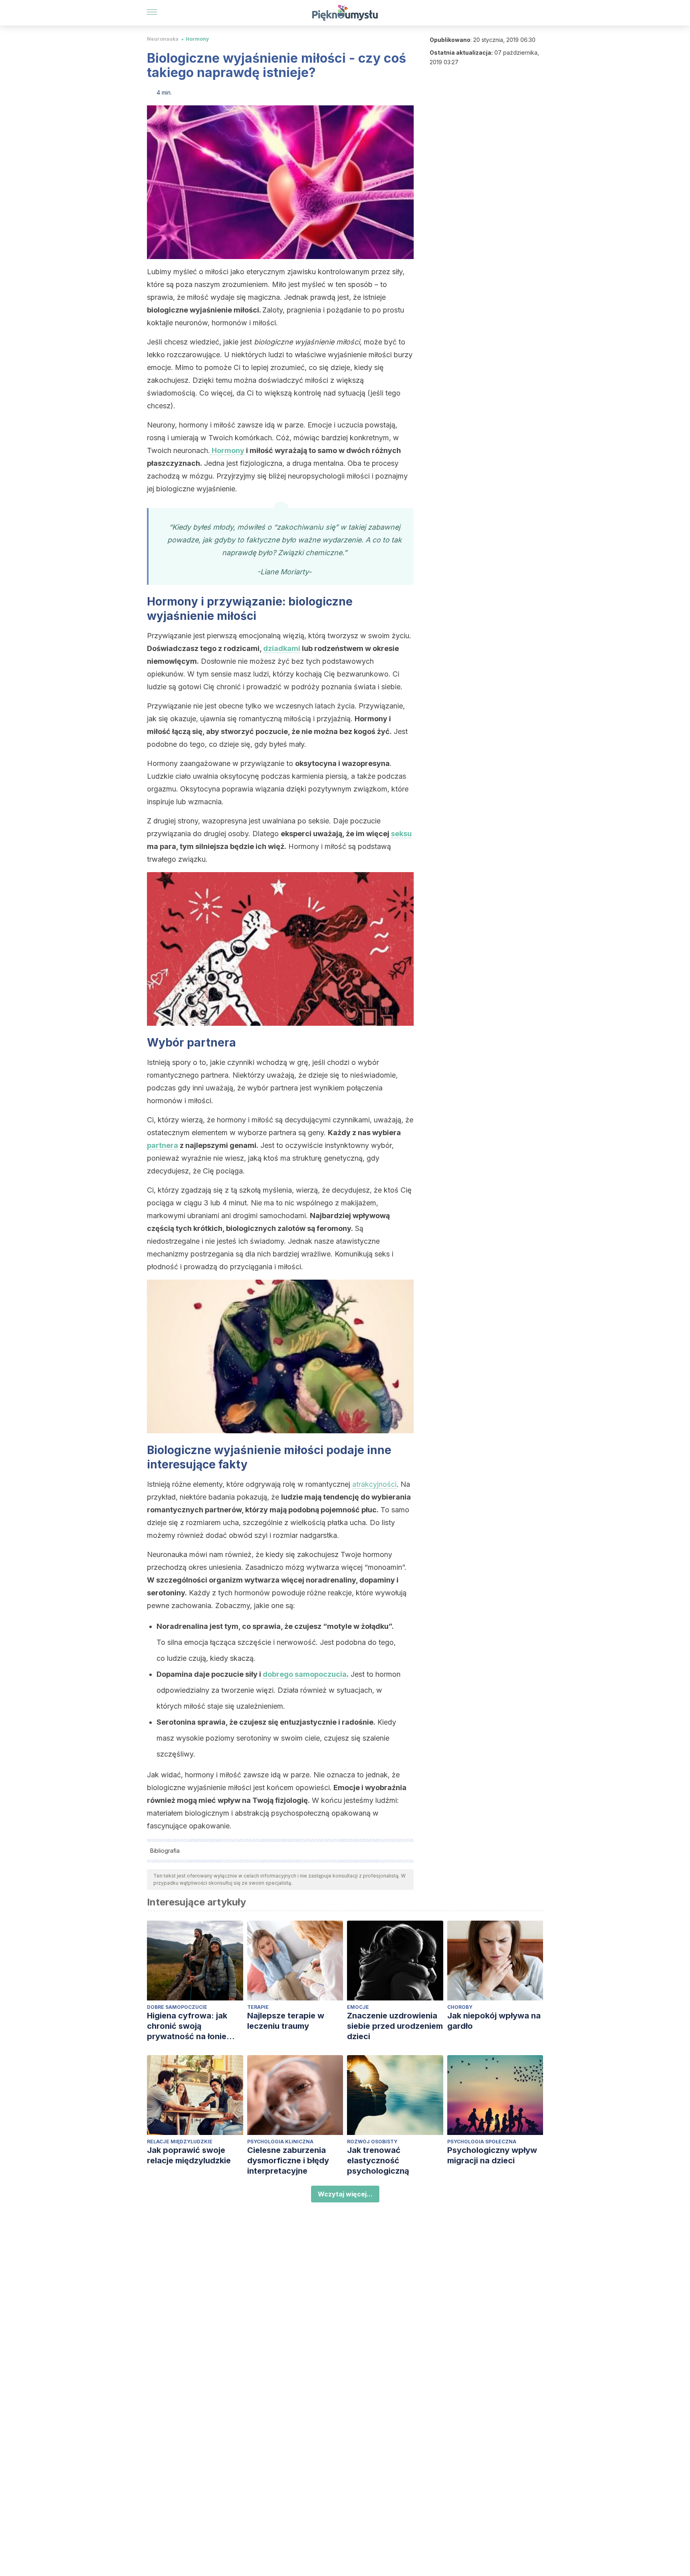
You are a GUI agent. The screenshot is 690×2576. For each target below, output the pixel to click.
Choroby (460, 2007)
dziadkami (282, 648)
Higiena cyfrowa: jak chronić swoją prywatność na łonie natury (187, 2026)
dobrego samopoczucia (305, 1674)
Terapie (258, 2007)
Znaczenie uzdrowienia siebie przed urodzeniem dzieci (395, 2026)
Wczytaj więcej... (345, 2194)
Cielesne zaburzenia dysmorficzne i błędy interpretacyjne (288, 2161)
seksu (401, 834)
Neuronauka (163, 39)
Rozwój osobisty (372, 2142)
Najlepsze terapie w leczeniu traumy (286, 2021)
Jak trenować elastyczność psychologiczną (378, 2161)
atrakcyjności (374, 1484)
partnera (163, 1145)
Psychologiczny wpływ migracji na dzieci (492, 2155)
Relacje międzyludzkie (180, 2142)
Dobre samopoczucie (177, 2007)
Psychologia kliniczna (280, 2142)
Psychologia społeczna (482, 2142)
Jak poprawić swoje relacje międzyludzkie (189, 2155)
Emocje (358, 2007)
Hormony (197, 39)
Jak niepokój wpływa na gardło (494, 2021)
